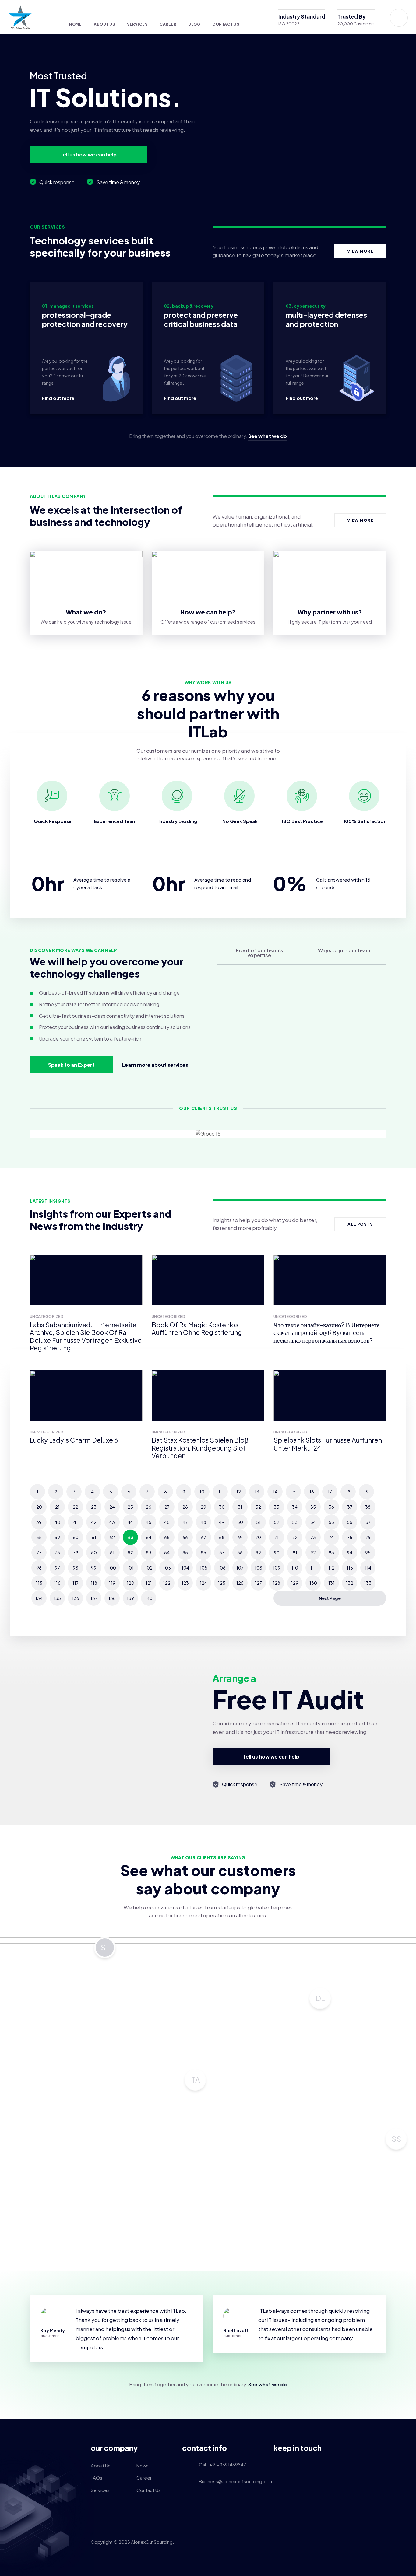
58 (39, 1537)
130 (313, 1583)
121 (149, 1583)
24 (112, 1507)
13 (257, 1492)
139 (130, 1598)
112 (331, 1568)
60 (76, 1537)
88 (240, 1552)
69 (240, 1537)
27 (167, 1507)
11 (220, 1492)
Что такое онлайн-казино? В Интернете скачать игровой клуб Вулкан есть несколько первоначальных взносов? (326, 1332)
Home (75, 24)
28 (185, 1507)
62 (112, 1537)
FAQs (97, 2478)
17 (330, 1492)
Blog (194, 24)
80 (94, 1552)
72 (295, 1537)
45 (149, 1522)
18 (348, 1492)
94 (350, 1552)
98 (76, 1568)
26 (149, 1507)
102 (149, 1568)
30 (222, 1507)
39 (39, 1522)
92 (313, 1552)
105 (204, 1568)
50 (240, 1522)
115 (39, 1583)
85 (185, 1552)
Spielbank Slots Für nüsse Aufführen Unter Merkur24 (328, 1444)
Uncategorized (47, 1316)
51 (258, 1522)
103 (167, 1568)
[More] (52, 18)
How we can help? (208, 612)
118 (94, 1583)
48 (203, 1522)
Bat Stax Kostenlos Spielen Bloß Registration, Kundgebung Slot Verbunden (200, 1448)
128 (277, 1583)
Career (168, 24)
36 (331, 1507)
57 (368, 1522)
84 (167, 1552)
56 (350, 1522)
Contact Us (226, 24)
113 (350, 1568)
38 (368, 1507)
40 (57, 1522)
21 (57, 1507)
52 (277, 1522)
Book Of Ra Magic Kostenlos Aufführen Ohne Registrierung (197, 1329)
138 (112, 1598)
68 (222, 1537)
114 (368, 1568)
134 (39, 1598)
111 (313, 1568)
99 (94, 1568)
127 (258, 1583)
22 (76, 1507)
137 (94, 1598)
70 (258, 1537)
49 (222, 1522)
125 (222, 1583)
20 (39, 1507)
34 (295, 1507)
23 (94, 1507)
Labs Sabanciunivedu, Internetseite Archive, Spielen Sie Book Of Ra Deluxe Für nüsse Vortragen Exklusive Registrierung (86, 1336)
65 (167, 1537)
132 (350, 1583)
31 (240, 1507)
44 (130, 1522)
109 (277, 1568)
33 (277, 1507)
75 (350, 1537)
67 (204, 1537)
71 (277, 1537)
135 (57, 1598)
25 (130, 1507)
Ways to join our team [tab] (344, 950)
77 (39, 1552)
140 (149, 1598)
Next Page (330, 1598)
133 (368, 1583)
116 (57, 1583)
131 (331, 1583)
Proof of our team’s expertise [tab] (259, 953)
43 (112, 1522)
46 (167, 1522)
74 (331, 1537)
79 (76, 1552)
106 (222, 1568)
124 (203, 1583)
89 (258, 1552)
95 (368, 1552)
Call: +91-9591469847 (222, 2464)
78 (57, 1552)
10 (202, 1492)
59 (57, 1537)
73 (313, 1537)
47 (185, 1522)
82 (130, 1552)
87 (222, 1552)
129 (295, 1583)
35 (313, 1507)
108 (258, 1568)
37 (350, 1507)
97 (57, 1568)
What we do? (86, 612)
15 (293, 1492)
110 (295, 1568)
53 (295, 1522)
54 (313, 1522)
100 (112, 1568)
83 (149, 1552)
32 (258, 1507)
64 (149, 1537)
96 (39, 1568)
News (143, 2465)
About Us (104, 24)
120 (130, 1583)
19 (367, 1492)
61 (94, 1537)
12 (239, 1492)
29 (203, 1507)
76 (368, 1537)
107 (240, 1568)
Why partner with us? (330, 612)
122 (167, 1583)
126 (240, 1583)
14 (275, 1492)
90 (277, 1552)
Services (137, 24)
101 (130, 1568)
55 (331, 1522)
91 (295, 1552)
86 (203, 1552)
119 (112, 1583)
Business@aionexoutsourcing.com (232, 2481)
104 (185, 1568)
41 (76, 1522)
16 (312, 1492)
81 (112, 1552)
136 (76, 1598)
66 (185, 1537)
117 (76, 1583)
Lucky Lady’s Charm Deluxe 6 (74, 1440)
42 (94, 1522)
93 (331, 1552)
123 (185, 1583)
